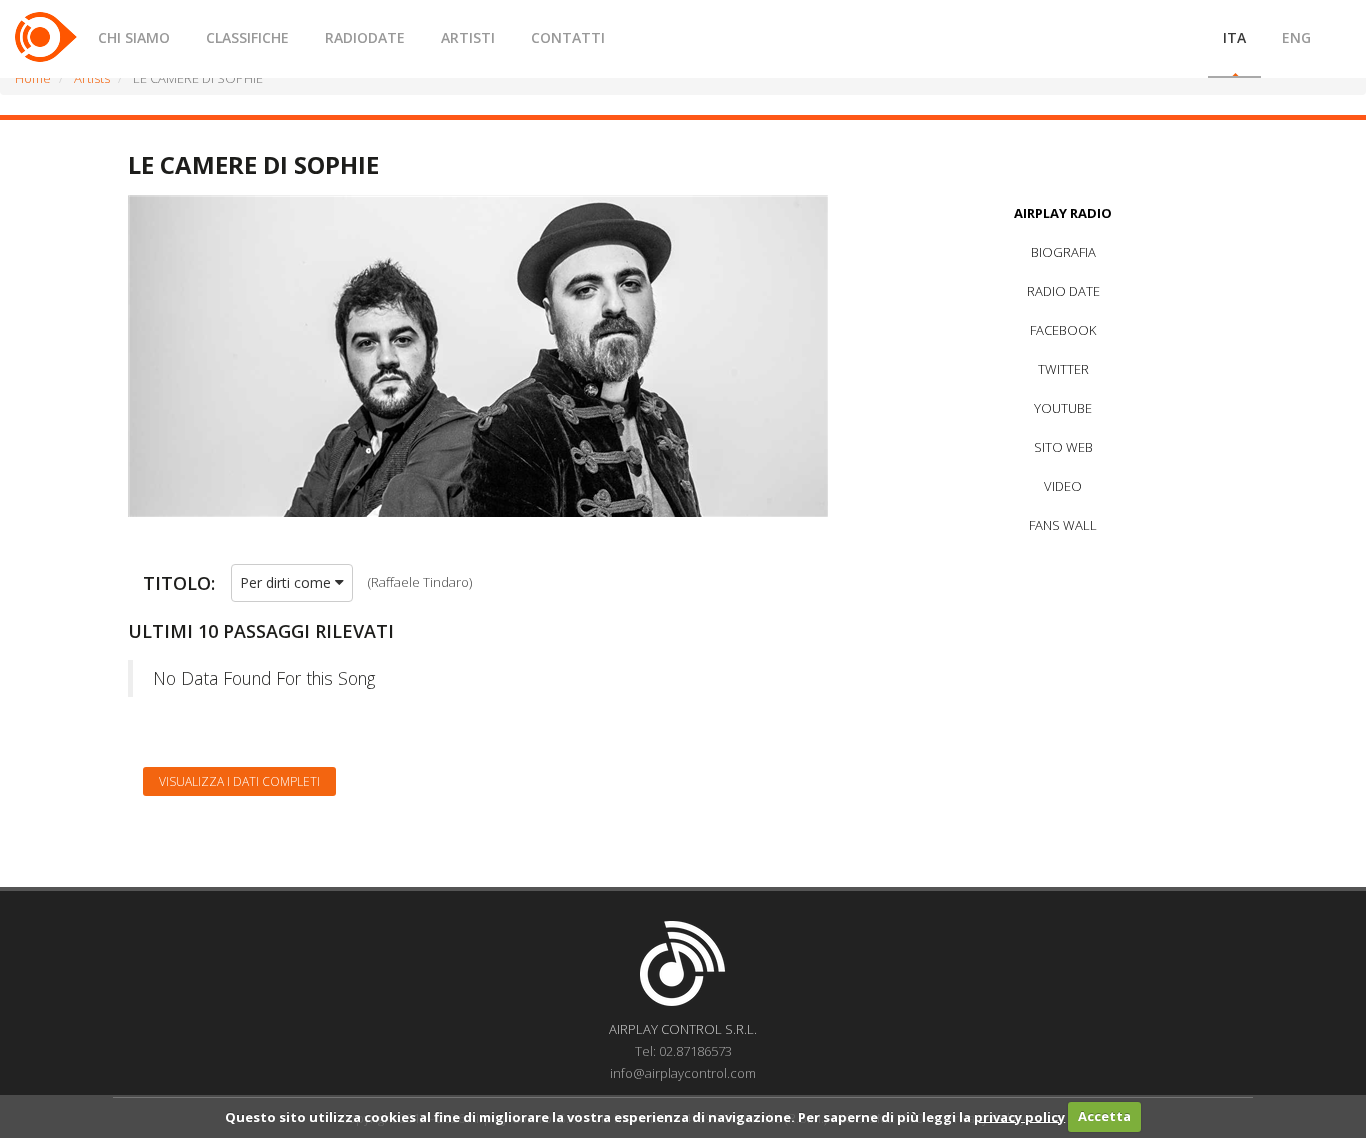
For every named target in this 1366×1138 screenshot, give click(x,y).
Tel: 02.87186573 (683, 1051)
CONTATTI (568, 37)
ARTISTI (468, 37)
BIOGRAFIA (1063, 252)
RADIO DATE (1063, 291)
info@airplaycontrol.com (683, 1073)
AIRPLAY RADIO (1063, 213)
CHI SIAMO (134, 37)
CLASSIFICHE (247, 37)
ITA (1234, 37)
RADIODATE (365, 37)
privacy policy (1019, 1116)
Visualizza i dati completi (239, 781)
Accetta (1104, 1116)
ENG (1296, 37)
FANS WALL (1063, 525)
